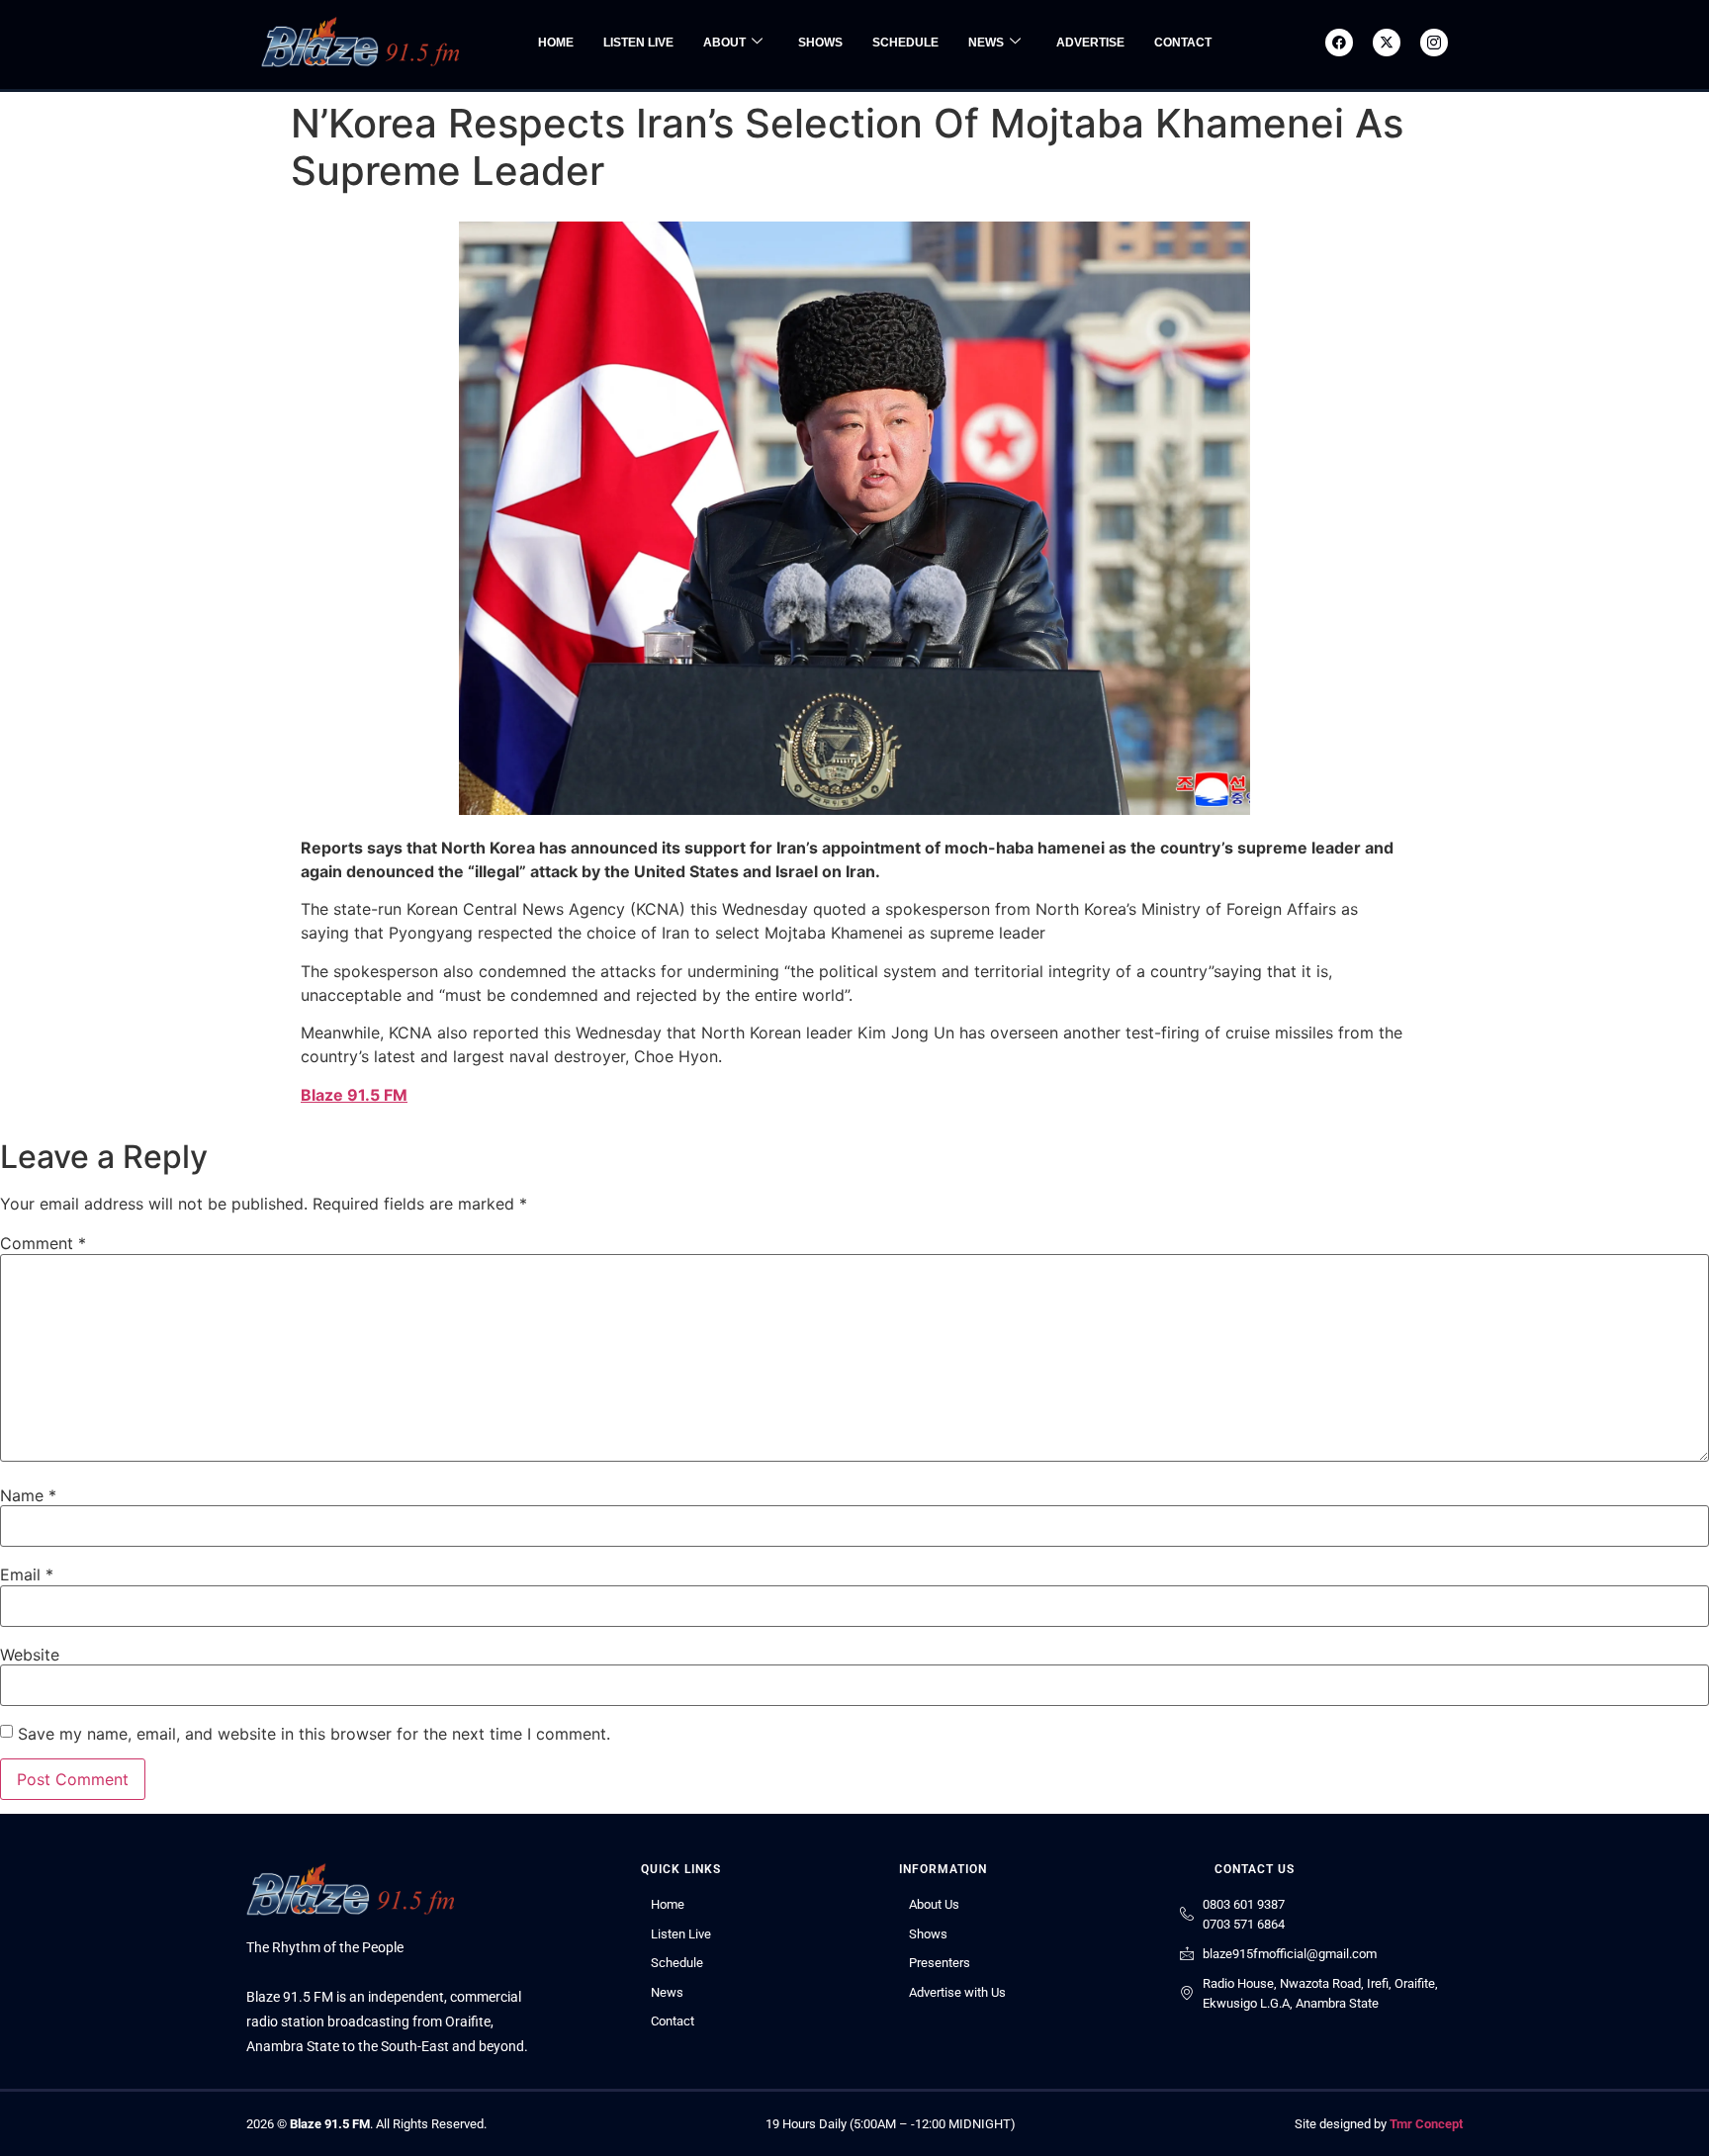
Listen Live (638, 43)
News (986, 43)
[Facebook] (1339, 43)
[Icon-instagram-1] (1434, 43)
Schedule (905, 43)
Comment (43, 1243)
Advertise (1090, 43)
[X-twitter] (1387, 43)
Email (27, 1574)
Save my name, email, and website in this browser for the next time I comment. (314, 1734)
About (724, 43)
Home (556, 43)
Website (30, 1655)
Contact (1183, 43)
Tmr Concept (1426, 2124)
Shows (820, 43)
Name (28, 1495)
